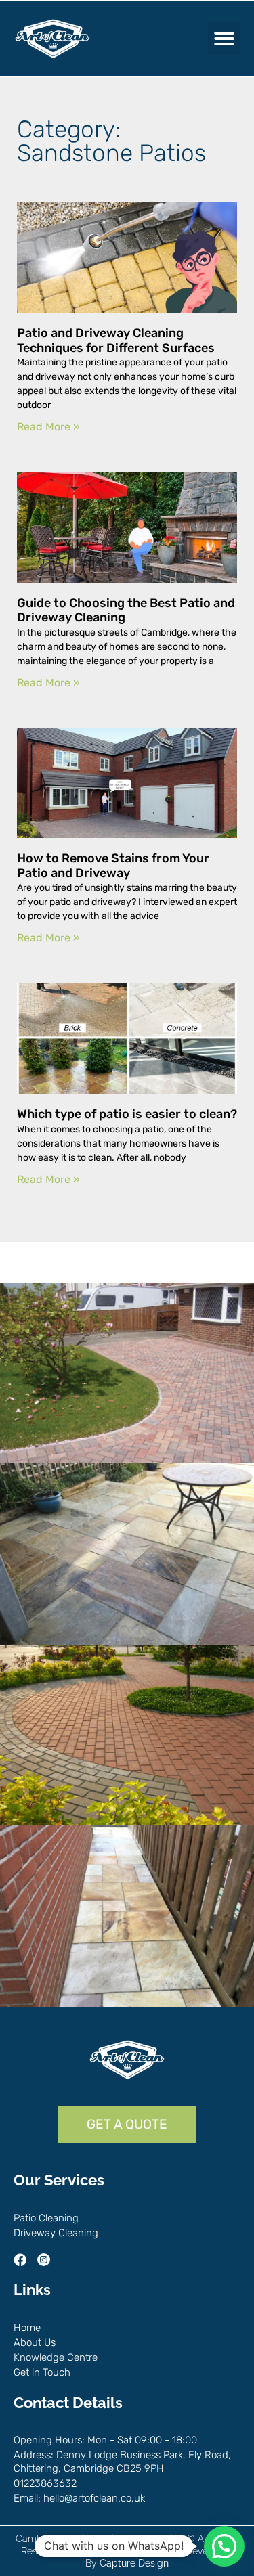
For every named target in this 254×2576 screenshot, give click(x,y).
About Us (35, 2342)
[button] (224, 39)
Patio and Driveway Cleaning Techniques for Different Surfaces (116, 340)
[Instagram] (44, 2260)
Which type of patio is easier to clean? (127, 1114)
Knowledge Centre (56, 2357)
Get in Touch (42, 2372)
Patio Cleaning (46, 2218)
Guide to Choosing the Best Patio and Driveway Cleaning (126, 610)
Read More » (48, 427)
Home (27, 2328)
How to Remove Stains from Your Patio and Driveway (113, 866)
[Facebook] (20, 2260)
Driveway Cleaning (56, 2233)
